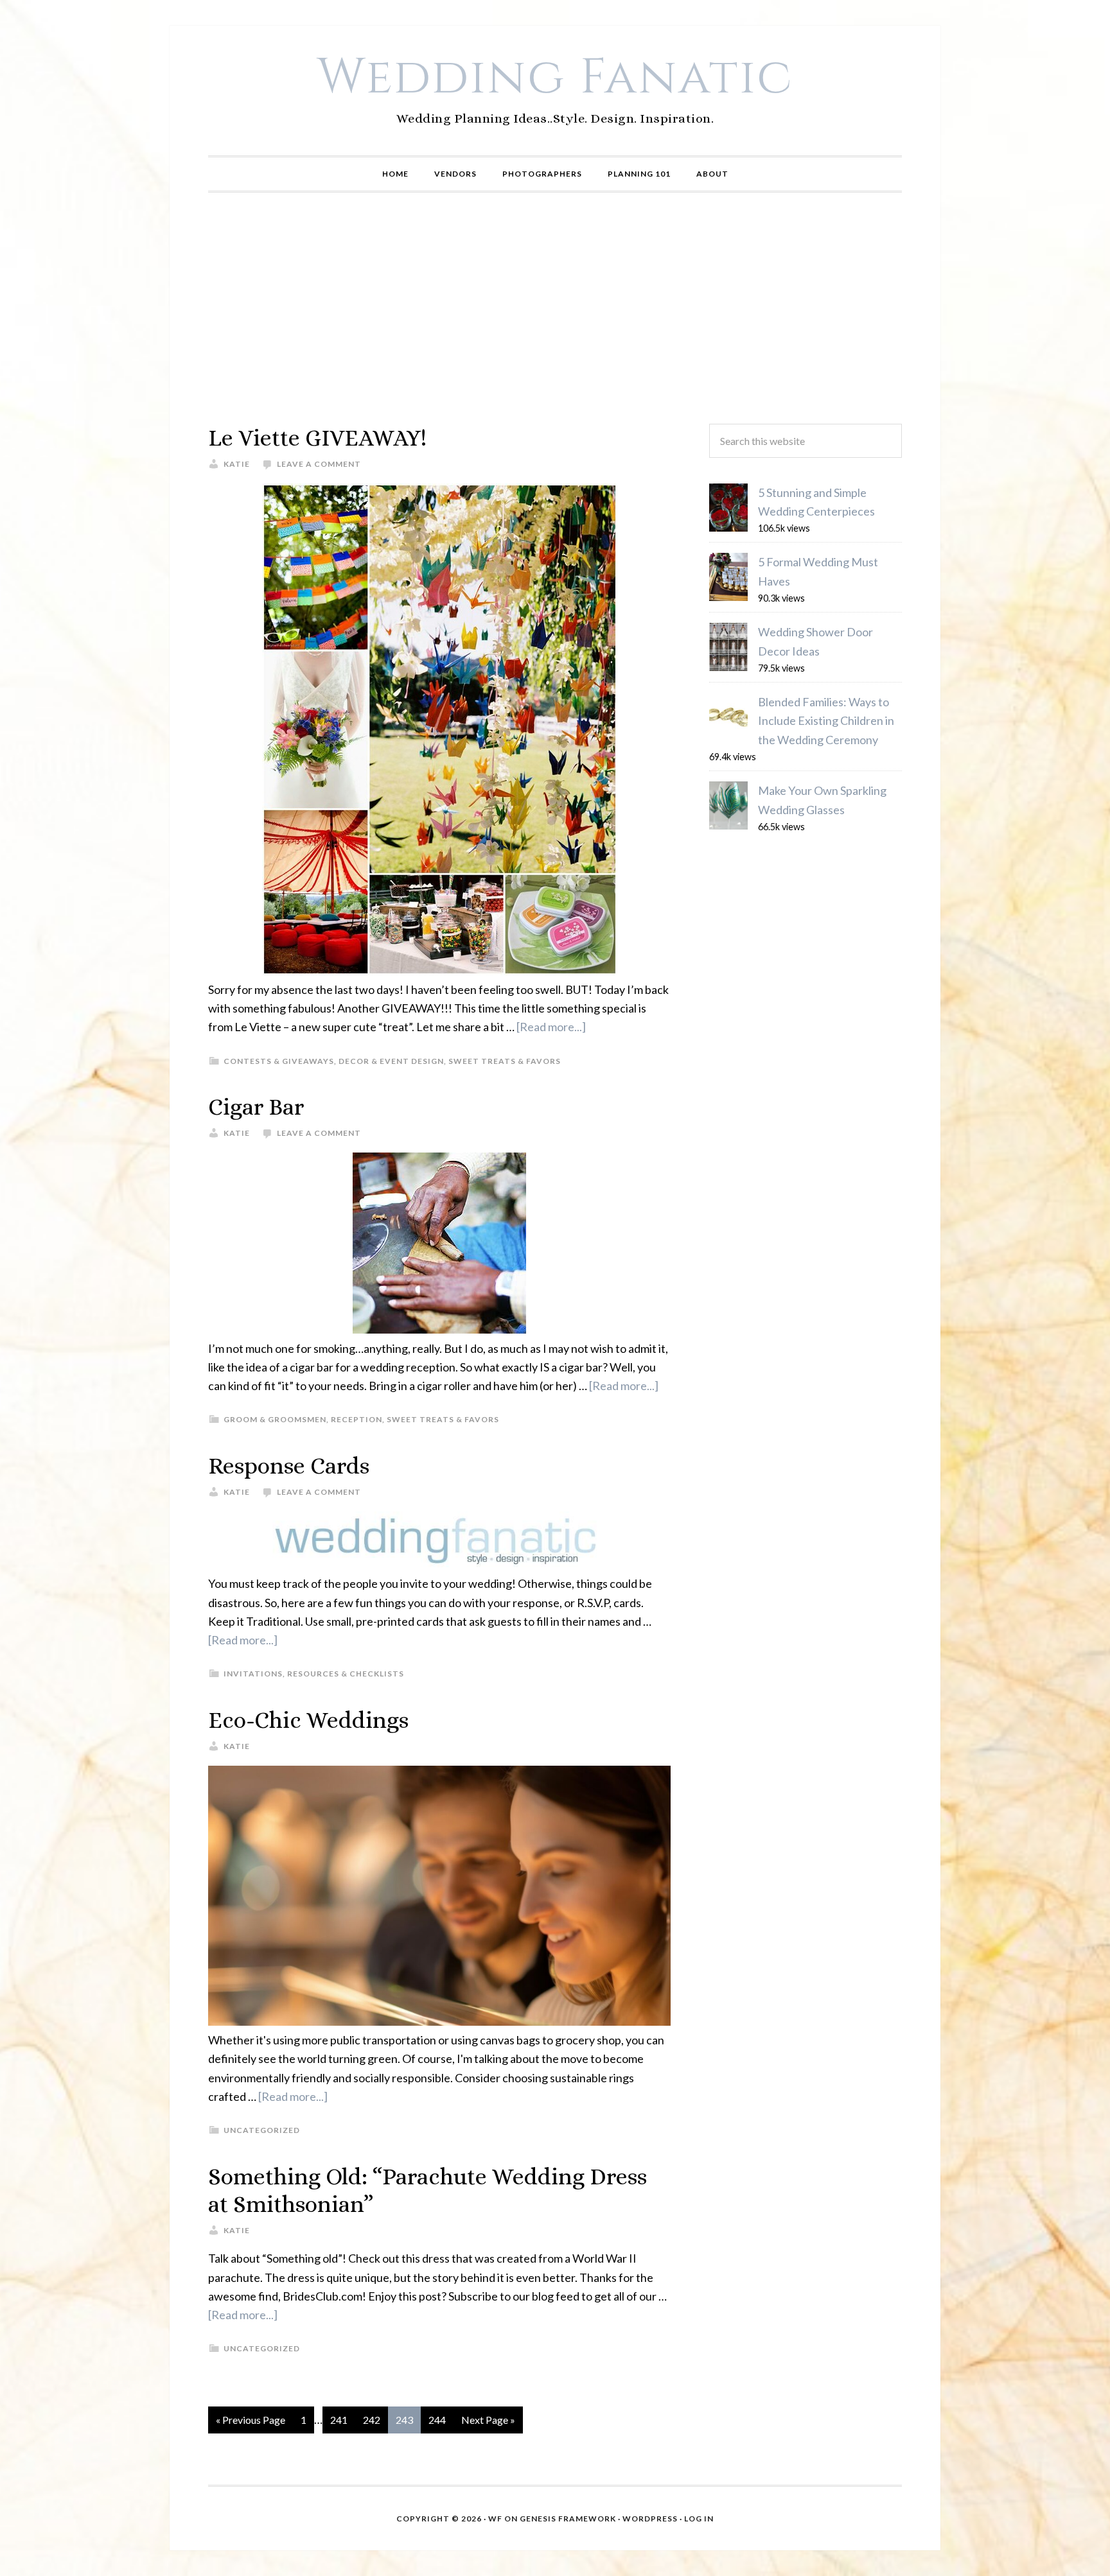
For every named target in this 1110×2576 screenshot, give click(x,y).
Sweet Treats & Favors (505, 1061)
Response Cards (289, 1466)
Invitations (253, 1674)
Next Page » (488, 2420)
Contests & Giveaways (279, 1061)
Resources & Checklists (346, 1674)
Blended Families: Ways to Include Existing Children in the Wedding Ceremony (826, 721)
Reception (357, 1419)
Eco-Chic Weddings (308, 1720)
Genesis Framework (568, 2519)
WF (495, 2519)
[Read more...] (551, 1027)
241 (339, 2420)
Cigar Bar (256, 1107)
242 (372, 2420)
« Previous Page (251, 2420)
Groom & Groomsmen (275, 1419)
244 (437, 2420)
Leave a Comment (319, 464)
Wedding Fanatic (555, 78)
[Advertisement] (555, 308)
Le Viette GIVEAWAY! (317, 438)
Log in (699, 2519)
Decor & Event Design (391, 1061)
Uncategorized (262, 2130)
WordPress (650, 2519)
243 (404, 2420)
